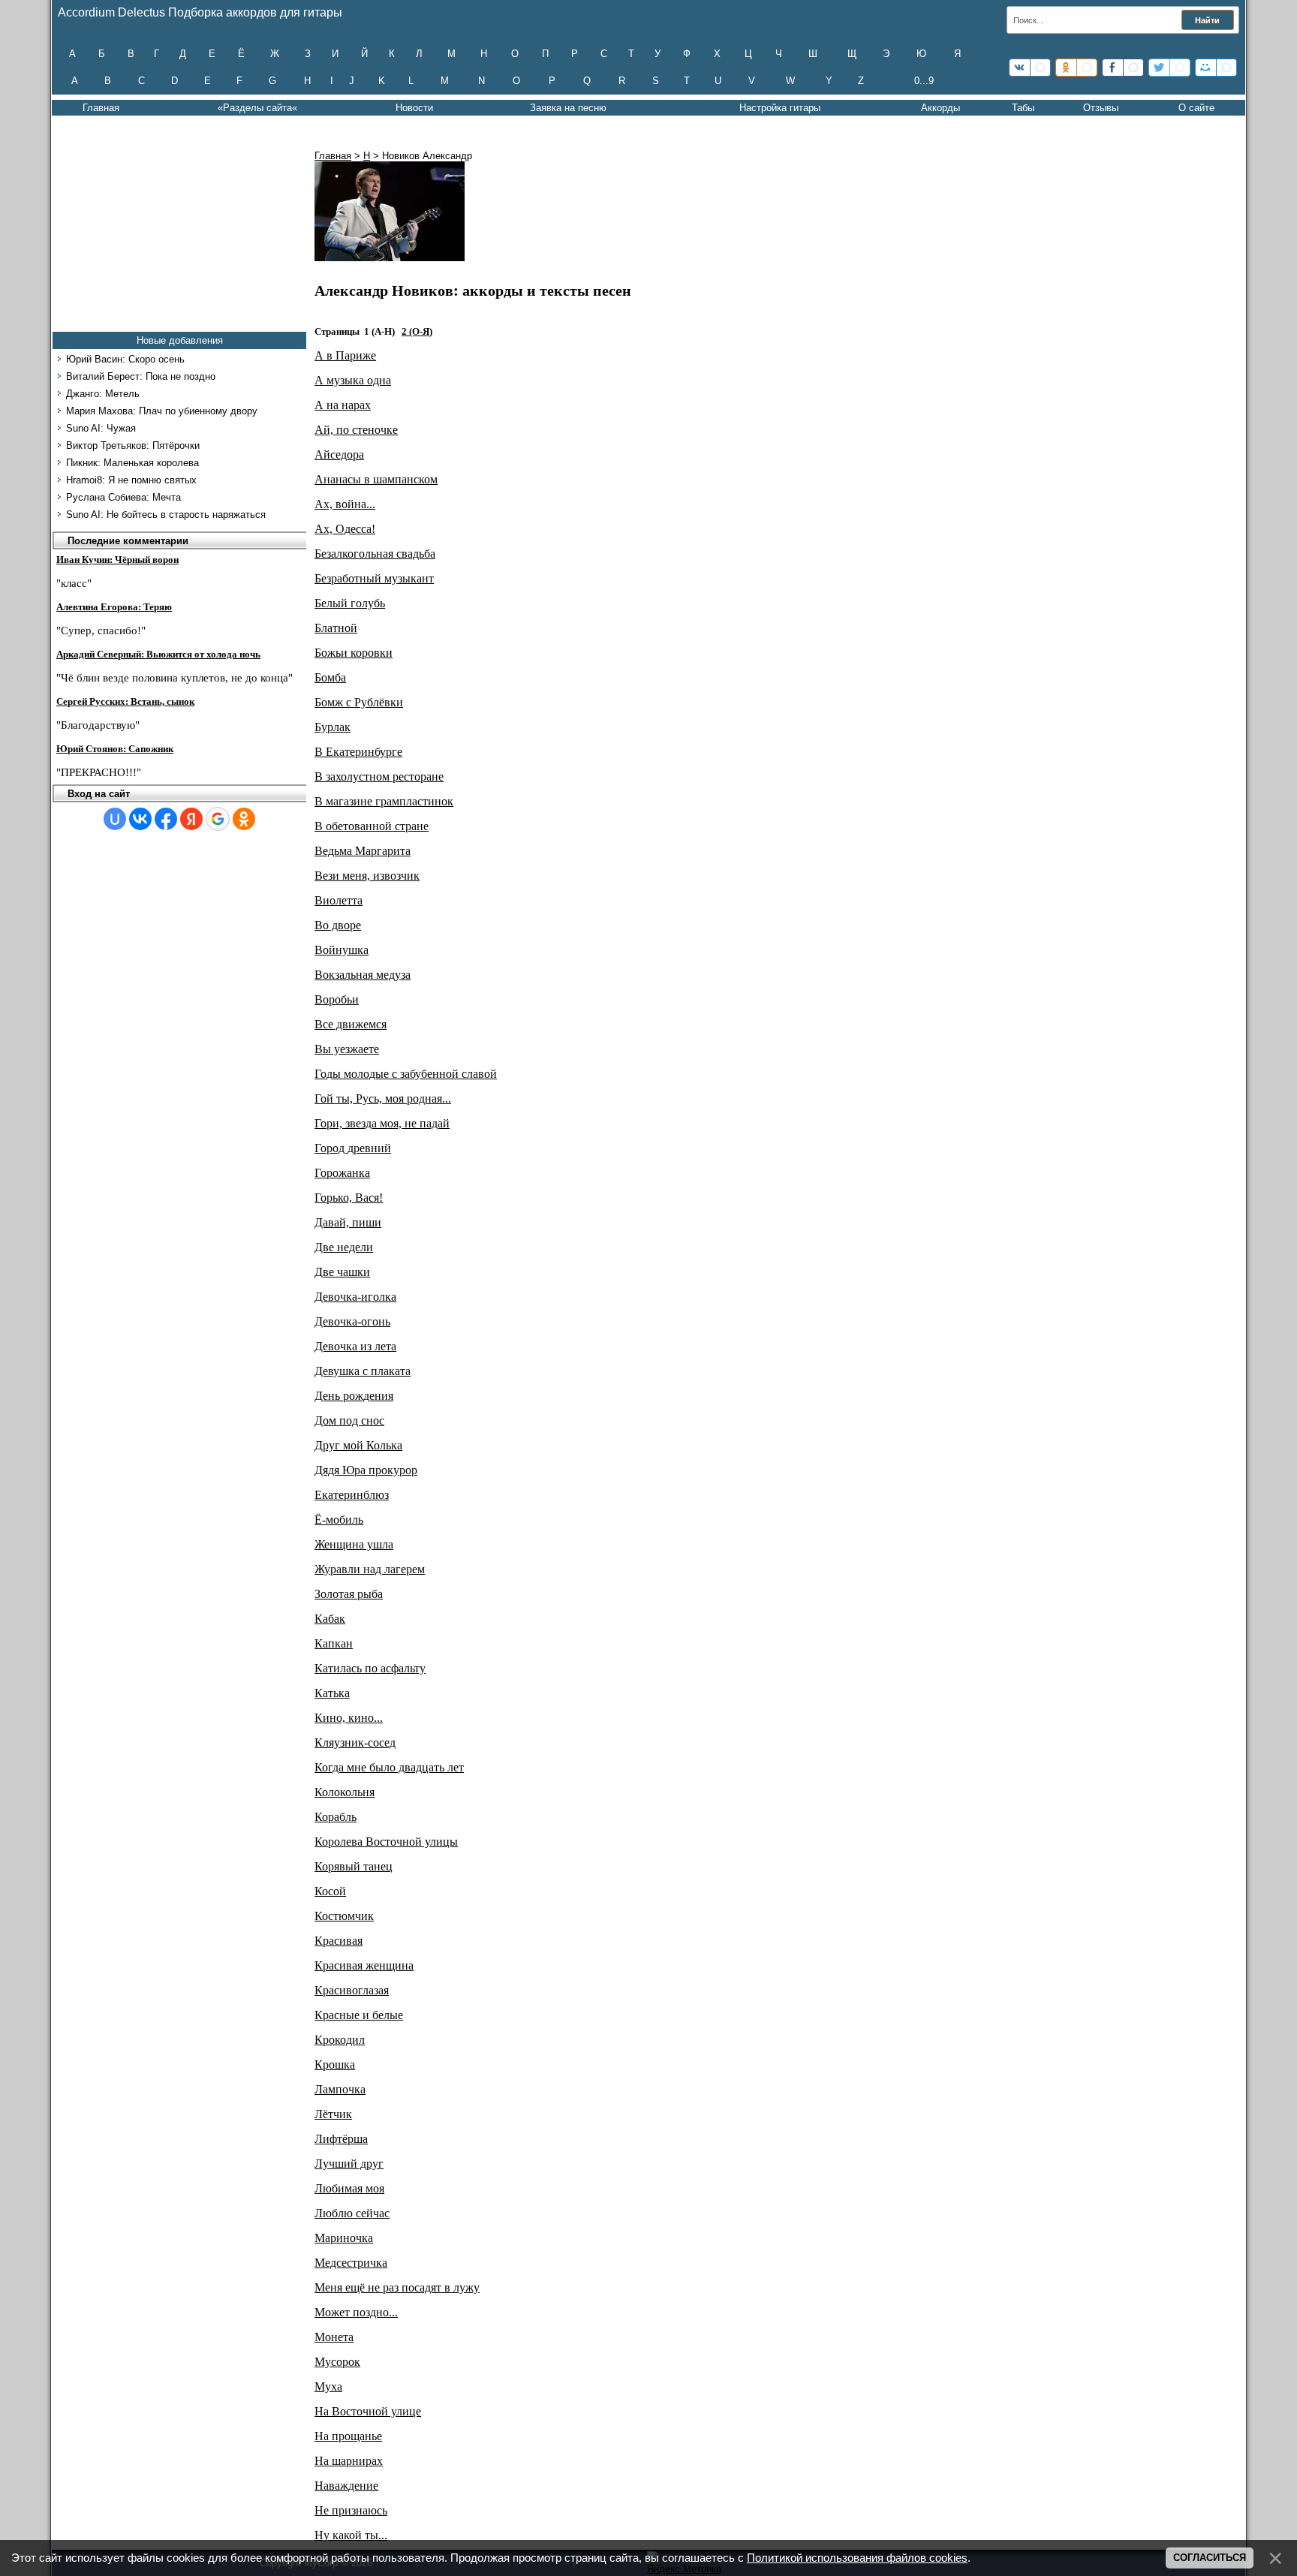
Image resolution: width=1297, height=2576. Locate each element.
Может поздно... (356, 2312)
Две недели (344, 1247)
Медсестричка (351, 2263)
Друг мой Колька (358, 1445)
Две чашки (342, 1272)
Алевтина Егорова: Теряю (114, 607)
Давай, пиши (348, 1222)
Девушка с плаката (363, 1371)
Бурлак (333, 727)
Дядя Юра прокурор (366, 1470)
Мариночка (344, 2238)
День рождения (354, 1396)
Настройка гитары (780, 108)
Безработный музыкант (374, 578)
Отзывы (1101, 108)
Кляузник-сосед (355, 1742)
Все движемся (351, 1024)
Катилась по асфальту (370, 1668)
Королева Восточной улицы (386, 1842)
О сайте (1196, 108)
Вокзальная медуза (363, 975)
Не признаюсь (351, 2510)
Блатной (336, 628)
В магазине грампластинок (384, 801)
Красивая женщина (364, 1965)
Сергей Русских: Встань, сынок (125, 701)
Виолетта (339, 900)
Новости (414, 108)
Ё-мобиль (339, 1520)
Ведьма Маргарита (363, 851)
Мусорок (337, 2362)
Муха (328, 2386)
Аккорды (940, 108)
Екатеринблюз (352, 1495)
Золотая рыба (349, 1594)
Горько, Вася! (349, 1198)
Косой (330, 1891)
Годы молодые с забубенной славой (406, 1074)
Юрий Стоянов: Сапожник (115, 749)
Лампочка (340, 2089)
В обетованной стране (372, 826)
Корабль (336, 1817)
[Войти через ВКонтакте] (140, 819)
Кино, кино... (349, 1718)
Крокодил (340, 2040)
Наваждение (346, 2486)
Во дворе (338, 925)
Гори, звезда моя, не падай (382, 1123)
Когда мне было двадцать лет (389, 1767)
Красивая (339, 1941)
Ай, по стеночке (356, 430)
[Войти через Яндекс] (191, 819)
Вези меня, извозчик (367, 876)
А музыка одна (353, 380)
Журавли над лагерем (370, 1569)
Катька (332, 1693)
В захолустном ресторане (379, 776)
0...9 (924, 81)
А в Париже (345, 355)
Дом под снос (349, 1420)
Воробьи (337, 999)
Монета (334, 2337)
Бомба (330, 677)
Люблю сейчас (352, 2213)
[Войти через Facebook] (166, 819)
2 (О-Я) (417, 331)
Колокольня (345, 1792)
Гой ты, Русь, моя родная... (383, 1098)
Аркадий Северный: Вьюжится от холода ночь (158, 654)
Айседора (339, 454)
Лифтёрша (341, 2139)
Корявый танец (354, 1866)
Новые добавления (180, 340)
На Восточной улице (368, 2411)
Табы (1023, 108)
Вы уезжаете (347, 1049)
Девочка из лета (355, 1346)
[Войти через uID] (115, 819)
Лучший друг (349, 2164)
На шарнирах (349, 2461)
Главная (101, 108)
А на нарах (343, 405)
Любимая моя (349, 2188)
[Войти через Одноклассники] (244, 819)
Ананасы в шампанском (376, 479)
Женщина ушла (354, 1544)
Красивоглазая (352, 1990)
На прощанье (348, 2436)
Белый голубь (350, 603)
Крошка (335, 2064)
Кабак (330, 1619)
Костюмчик (344, 1916)
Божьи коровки (354, 653)
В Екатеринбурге (358, 752)
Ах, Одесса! (345, 529)
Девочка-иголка (355, 1297)
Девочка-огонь (352, 1321)
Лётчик (333, 2114)
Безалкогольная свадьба (375, 554)
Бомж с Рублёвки (359, 702)
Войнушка (342, 950)
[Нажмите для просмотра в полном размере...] (390, 257)
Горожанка (342, 1173)
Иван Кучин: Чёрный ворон (117, 560)
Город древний (353, 1148)
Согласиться (1210, 2558)
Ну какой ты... (351, 2535)
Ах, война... (345, 504)
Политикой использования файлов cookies (857, 2558)
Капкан (334, 1643)
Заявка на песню (568, 108)
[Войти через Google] (218, 819)
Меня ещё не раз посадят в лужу (397, 2287)
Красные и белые (359, 2015)
